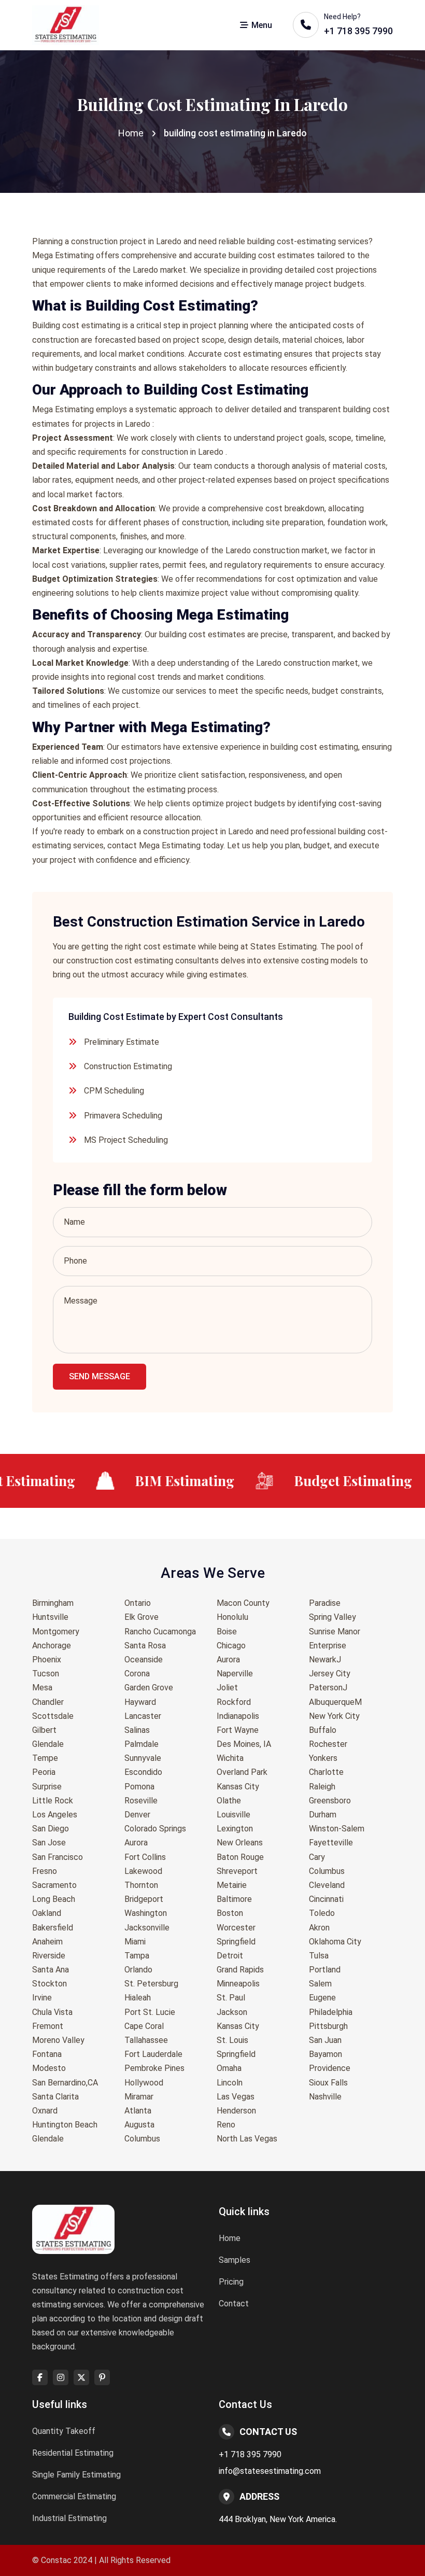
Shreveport (237, 1871)
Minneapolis (238, 1984)
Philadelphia (331, 2012)
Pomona (139, 1787)
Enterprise (328, 1646)
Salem (320, 1984)
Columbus (142, 2139)
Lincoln (230, 2083)
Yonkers (323, 1758)
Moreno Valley (58, 2040)
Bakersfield (53, 1928)
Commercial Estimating (74, 2496)
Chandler (48, 1702)
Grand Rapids (240, 1970)
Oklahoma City (335, 1942)
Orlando (138, 1970)
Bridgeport (144, 1899)
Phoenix (47, 1660)
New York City (334, 1716)
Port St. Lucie (150, 2012)
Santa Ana (51, 1970)
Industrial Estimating (69, 2518)
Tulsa (319, 1956)
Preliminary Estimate (122, 1042)
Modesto (49, 2068)
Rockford (234, 1702)
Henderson (236, 2111)
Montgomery (56, 1632)
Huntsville (50, 1617)
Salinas (137, 1730)
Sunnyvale (143, 1758)
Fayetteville (331, 1843)
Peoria (44, 1772)
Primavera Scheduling (123, 1116)
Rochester (328, 1744)
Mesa (42, 1688)
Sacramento (54, 1885)
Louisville (233, 1815)
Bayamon (325, 2054)
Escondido (143, 1772)
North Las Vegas (247, 2139)
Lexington (235, 1829)
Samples (235, 2260)
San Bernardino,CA (65, 2083)
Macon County (243, 1603)
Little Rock (53, 1801)
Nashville (325, 2097)
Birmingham (53, 1603)
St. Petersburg (151, 1984)
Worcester (236, 1928)
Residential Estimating (73, 2453)
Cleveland (327, 1885)
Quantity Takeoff (64, 2431)
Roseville (141, 1801)
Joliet (227, 1688)
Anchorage (52, 1646)
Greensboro (330, 1801)
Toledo (322, 1913)
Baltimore (234, 1899)
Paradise (325, 1603)
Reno (226, 2125)
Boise (227, 1632)
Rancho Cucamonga (160, 1632)
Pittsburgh (328, 2026)
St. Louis (232, 2040)
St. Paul (231, 1998)
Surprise (47, 1787)
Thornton (141, 1885)
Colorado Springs (155, 1829)
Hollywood (144, 2083)
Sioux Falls (328, 2083)
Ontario (138, 1603)
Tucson (46, 1674)
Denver (137, 1815)
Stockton (49, 1984)
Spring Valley (332, 1617)
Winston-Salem (337, 1829)
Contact (234, 2304)
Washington (146, 1913)
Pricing (231, 2282)
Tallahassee (146, 2040)
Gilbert (44, 1730)
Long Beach (54, 1899)
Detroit (230, 1956)
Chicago (231, 1646)
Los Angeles (55, 1815)
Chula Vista (52, 2012)
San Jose (49, 1843)
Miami (135, 1942)
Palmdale (141, 1744)
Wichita (230, 1758)
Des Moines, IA (244, 1744)
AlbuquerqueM (335, 1702)
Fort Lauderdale (153, 2054)
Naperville (235, 1674)
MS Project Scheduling (126, 1140)
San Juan (325, 2040)
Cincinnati (326, 1899)
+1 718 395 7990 (250, 2454)
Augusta (139, 2125)
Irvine (42, 1998)
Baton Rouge (240, 1857)
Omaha (229, 2068)
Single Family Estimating (76, 2475)
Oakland (47, 1913)
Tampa (137, 1956)
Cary (317, 1857)
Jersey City (330, 1674)
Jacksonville (147, 1928)
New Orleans (240, 1843)
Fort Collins (145, 1857)
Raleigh (322, 1787)
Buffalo (323, 1730)
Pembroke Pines (154, 2068)
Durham (323, 1815)
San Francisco (58, 1857)
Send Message (100, 1376)
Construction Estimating (128, 1066)
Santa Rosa (145, 1646)
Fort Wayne (238, 1730)
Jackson (232, 2012)
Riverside (49, 1956)
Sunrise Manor (335, 1632)
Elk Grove (141, 1617)
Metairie (232, 1885)
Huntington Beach (65, 2125)
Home (131, 133)
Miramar (139, 2097)
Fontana (47, 2054)
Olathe (229, 1801)
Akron (319, 1928)
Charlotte (326, 1772)
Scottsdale (53, 1716)
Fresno (45, 1871)
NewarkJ (325, 1660)
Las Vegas (236, 2097)
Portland (325, 1970)
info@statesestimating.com (270, 2471)
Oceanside (144, 1660)
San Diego (51, 1829)
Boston (230, 1913)
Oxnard (45, 2111)
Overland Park (242, 1772)
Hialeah (138, 1998)
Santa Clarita (55, 2097)
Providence (330, 2068)
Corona (137, 1674)
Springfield (236, 1942)
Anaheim (47, 1942)
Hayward (140, 1702)
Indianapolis (238, 1716)
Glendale (48, 1744)
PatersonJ (328, 1688)
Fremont (48, 2026)
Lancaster (143, 1716)
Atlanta (138, 2111)
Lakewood (143, 1871)
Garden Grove (149, 1688)
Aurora (136, 1843)
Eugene (322, 1998)
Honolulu (232, 1617)
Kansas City (238, 1787)
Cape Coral (144, 2026)
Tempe (45, 1758)
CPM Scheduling (114, 1091)
